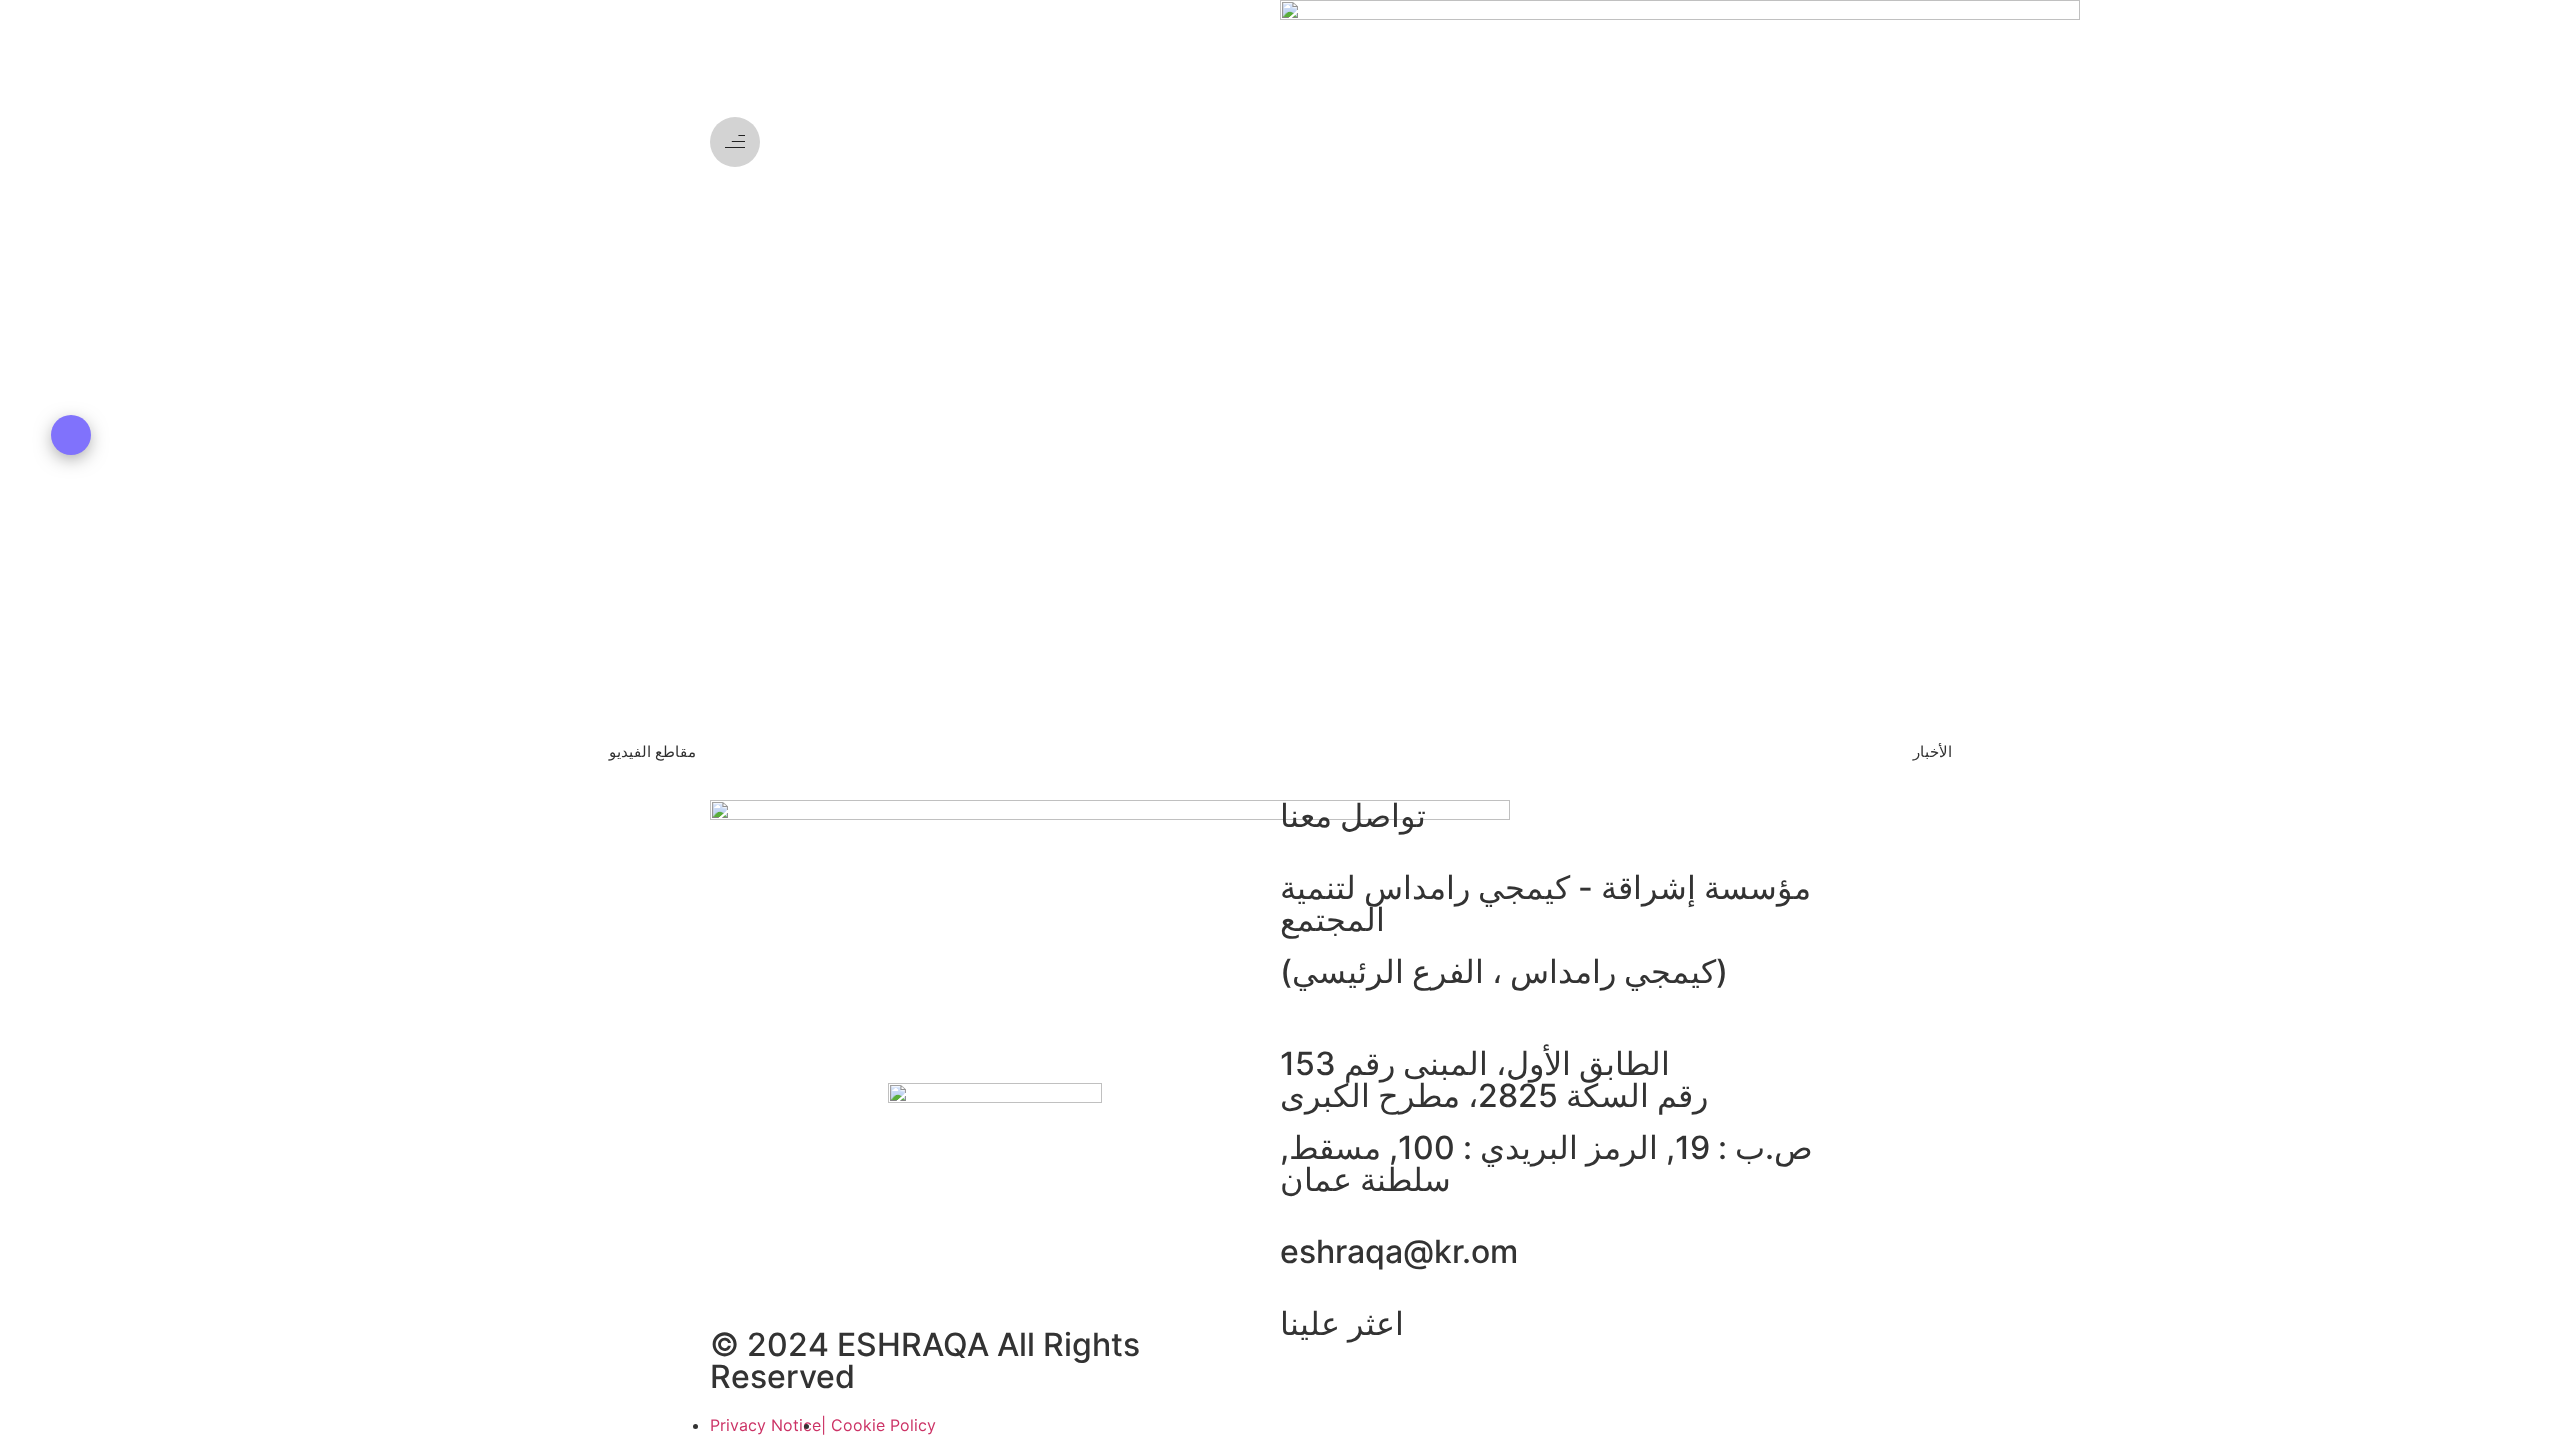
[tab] (652, 751)
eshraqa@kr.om (1399, 1251)
